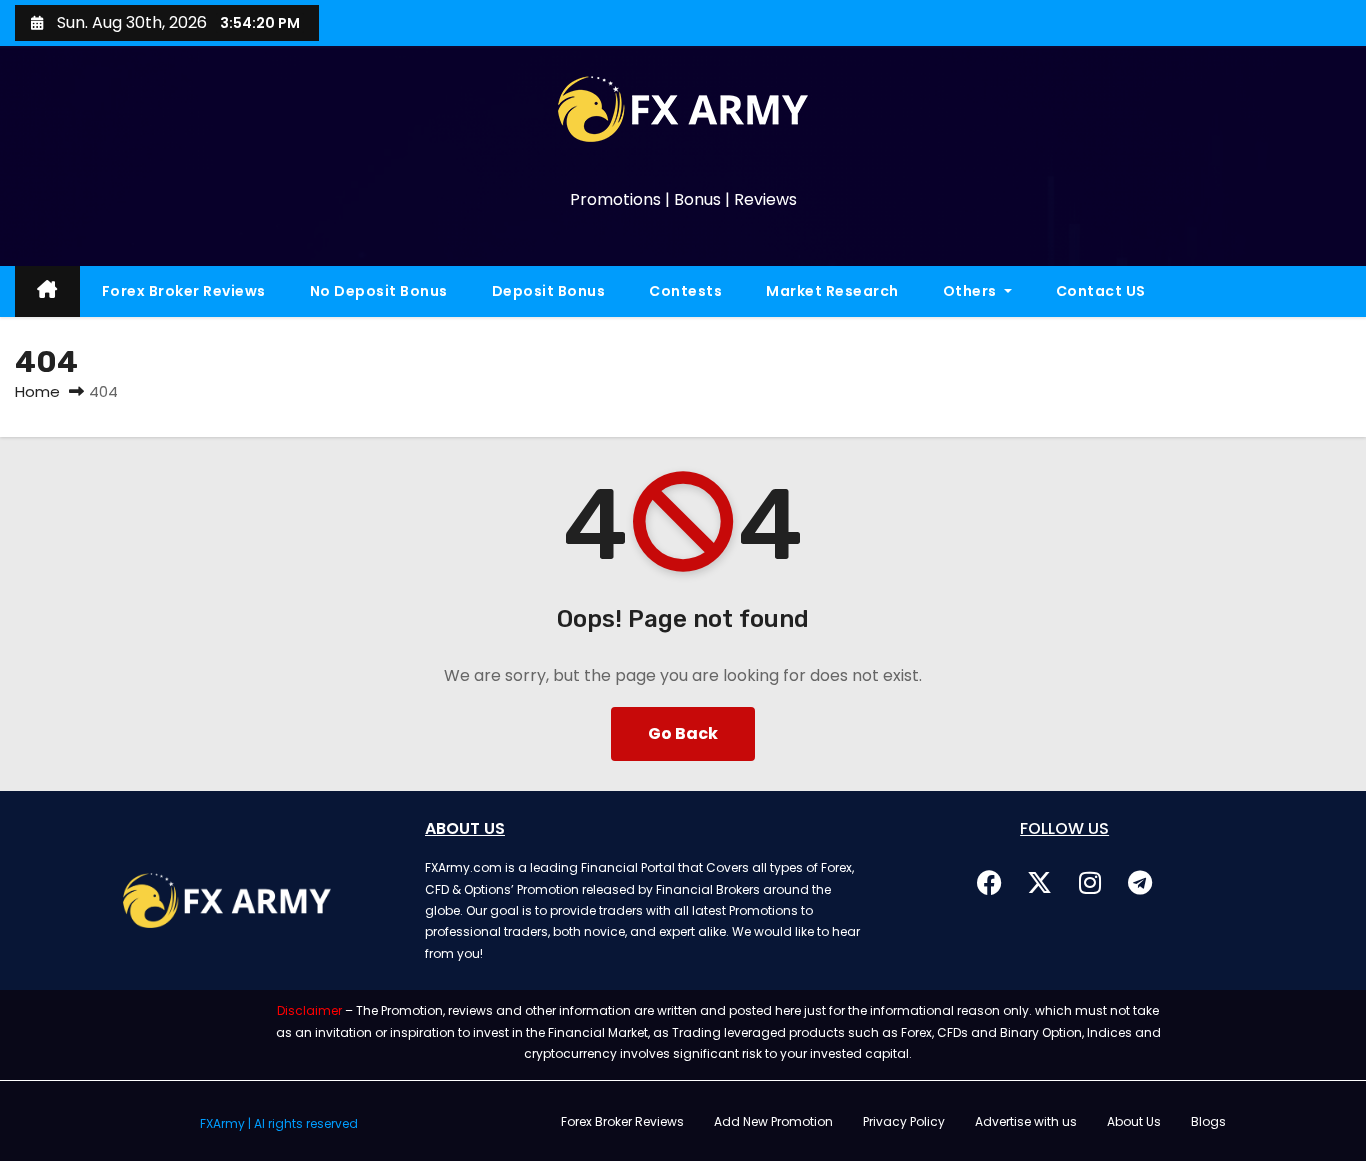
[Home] (47, 291)
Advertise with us (1026, 1121)
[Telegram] (1140, 882)
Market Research (832, 291)
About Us (1134, 1121)
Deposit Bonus (549, 291)
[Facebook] (990, 882)
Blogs (1208, 1121)
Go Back (683, 733)
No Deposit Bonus (379, 291)
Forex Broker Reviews (184, 291)
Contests (685, 291)
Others (972, 291)
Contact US (1101, 291)
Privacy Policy (904, 1121)
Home (37, 391)
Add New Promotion (773, 1121)
